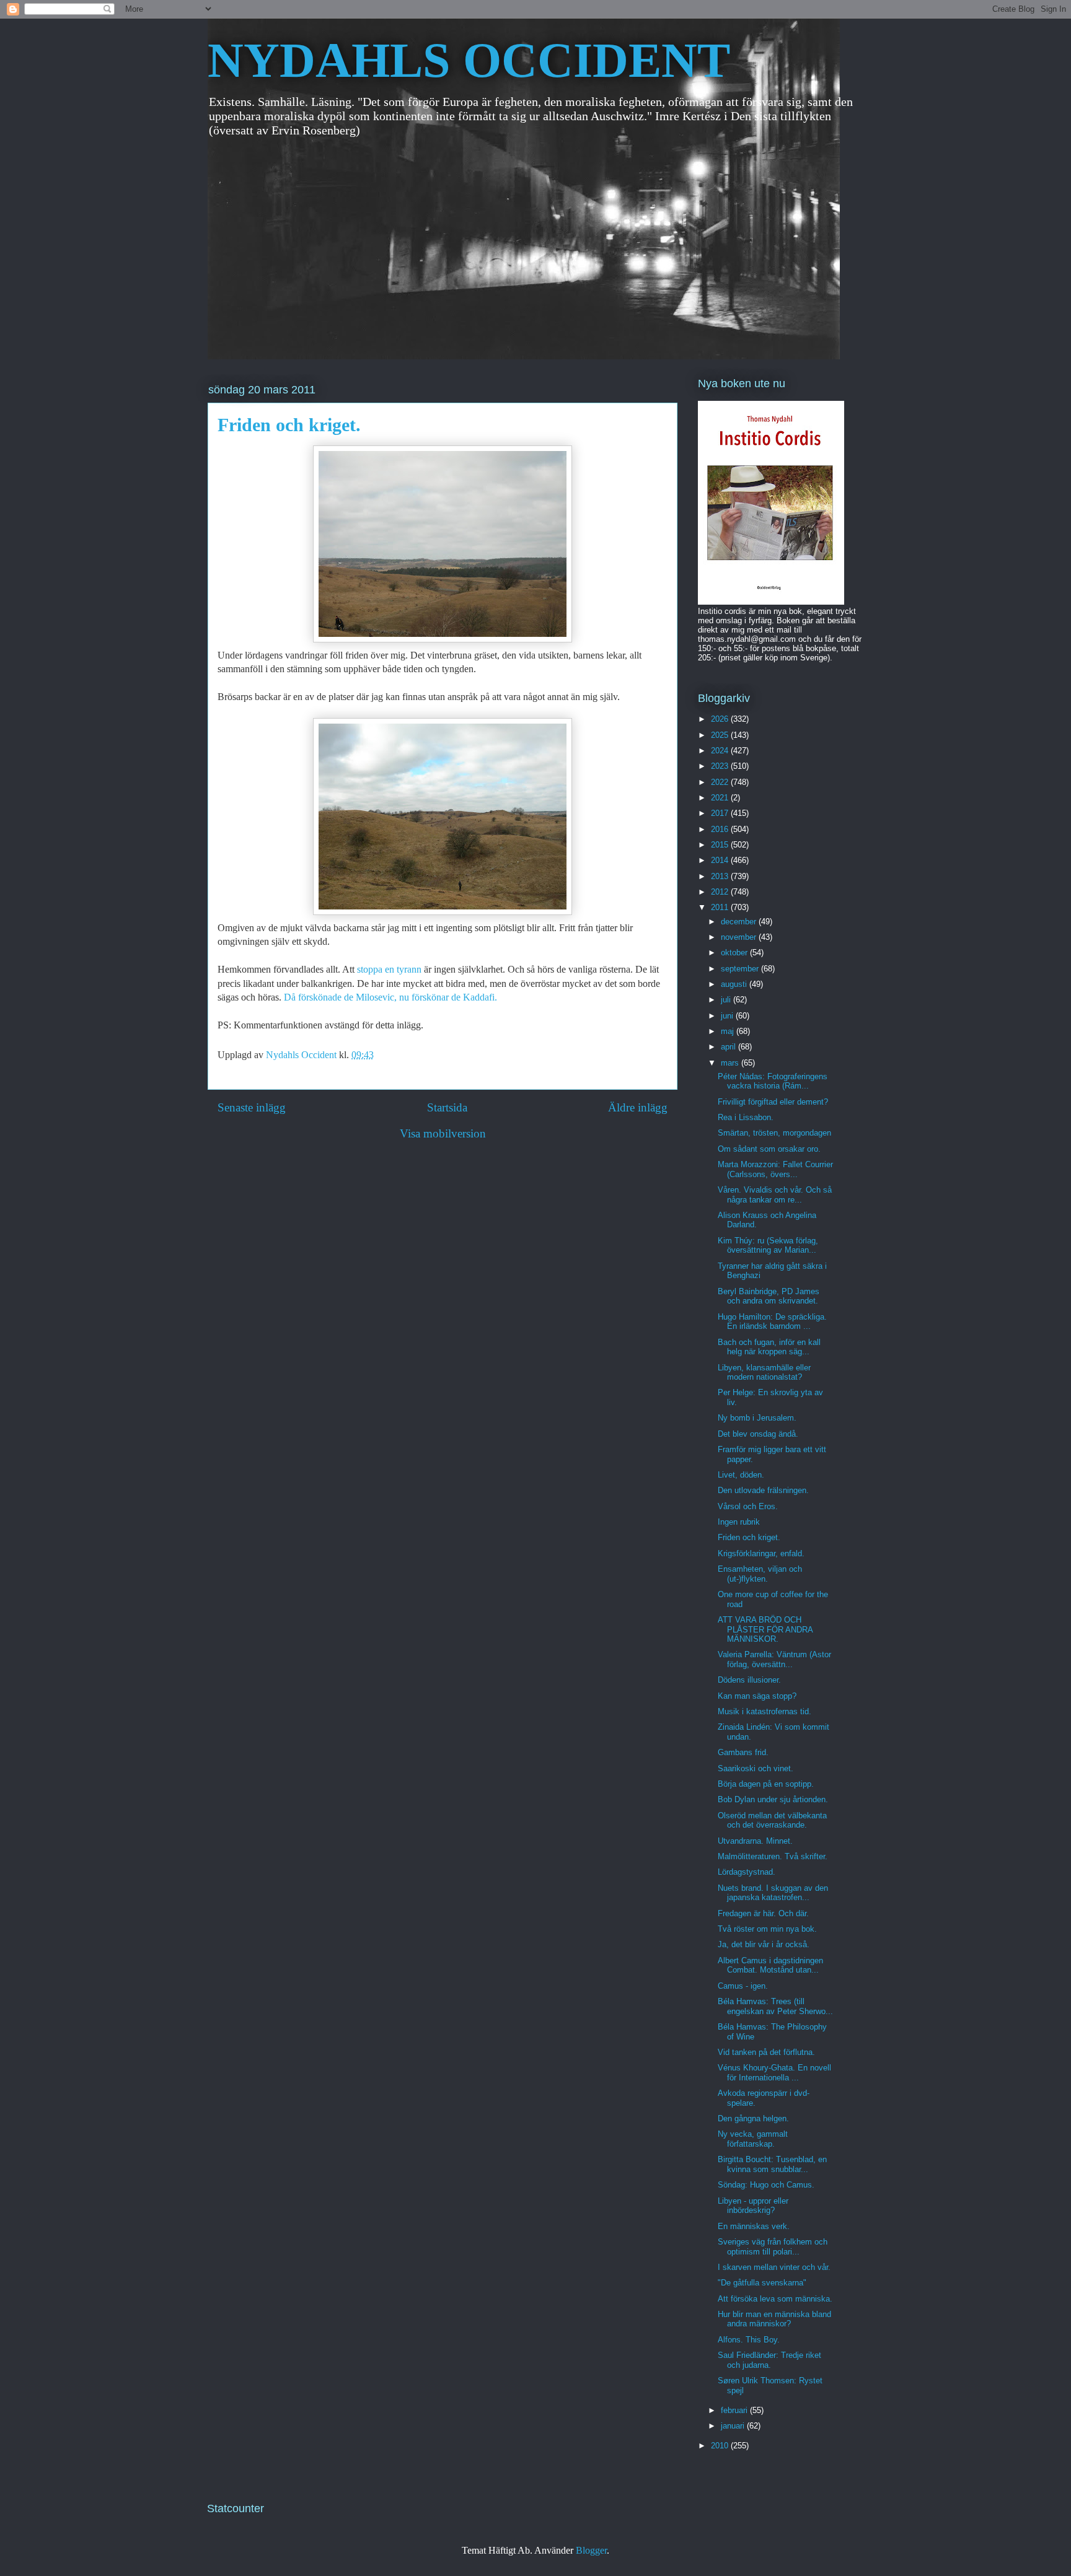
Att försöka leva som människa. (775, 2299)
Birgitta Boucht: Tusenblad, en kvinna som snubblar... (772, 2164)
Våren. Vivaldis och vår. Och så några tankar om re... (775, 1195)
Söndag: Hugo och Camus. (766, 2185)
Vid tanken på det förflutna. (766, 2052)
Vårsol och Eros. (748, 1506)
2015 (721, 845)
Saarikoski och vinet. (756, 1768)
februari (735, 2410)
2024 (721, 751)
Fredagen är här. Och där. (763, 1913)
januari (734, 2426)
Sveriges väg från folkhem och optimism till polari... (773, 2247)
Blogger (591, 2550)
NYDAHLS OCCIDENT (469, 60)
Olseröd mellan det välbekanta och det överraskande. (772, 1820)
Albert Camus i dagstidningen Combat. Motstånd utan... (770, 1965)
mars (731, 1063)
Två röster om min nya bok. (767, 1929)
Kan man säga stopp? (757, 1696)
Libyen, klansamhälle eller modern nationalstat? (764, 1373)
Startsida (447, 1107)
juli (727, 1000)
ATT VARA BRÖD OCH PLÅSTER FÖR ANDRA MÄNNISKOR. (765, 1629)
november (740, 937)
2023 (721, 766)
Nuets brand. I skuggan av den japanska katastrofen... (773, 1893)
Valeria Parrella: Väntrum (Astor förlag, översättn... (774, 1659)
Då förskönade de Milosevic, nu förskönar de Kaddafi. (390, 997)
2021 (721, 798)
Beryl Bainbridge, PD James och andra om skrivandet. (769, 1296)
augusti (735, 984)
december (740, 922)
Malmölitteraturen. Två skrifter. (773, 1856)
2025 (721, 735)
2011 (721, 907)
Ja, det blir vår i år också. (764, 1944)
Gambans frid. (743, 1752)
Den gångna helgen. (753, 2118)
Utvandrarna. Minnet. (755, 1841)
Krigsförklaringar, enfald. (761, 1553)
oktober (735, 953)
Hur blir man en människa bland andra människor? (774, 2319)
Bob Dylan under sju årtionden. (773, 1799)
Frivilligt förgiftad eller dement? (773, 1102)
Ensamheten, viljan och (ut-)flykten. (760, 1574)
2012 (721, 892)
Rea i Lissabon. (746, 1117)
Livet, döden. (741, 1475)
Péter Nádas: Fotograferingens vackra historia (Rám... (773, 1081)
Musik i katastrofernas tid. (765, 1711)
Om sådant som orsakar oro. (769, 1149)
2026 (721, 719)
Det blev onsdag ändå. (758, 1434)
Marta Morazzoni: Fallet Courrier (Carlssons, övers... (775, 1169)
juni (728, 1016)
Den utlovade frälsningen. (763, 1490)
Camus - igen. (743, 1986)
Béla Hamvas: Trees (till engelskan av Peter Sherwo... (775, 2006)
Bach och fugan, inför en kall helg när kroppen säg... (769, 1347)
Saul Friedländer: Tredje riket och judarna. (769, 2360)
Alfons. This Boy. (749, 2340)
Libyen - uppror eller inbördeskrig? (753, 2206)
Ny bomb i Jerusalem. (757, 1418)
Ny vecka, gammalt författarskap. (753, 2139)
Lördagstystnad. (747, 1872)
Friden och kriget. (749, 1537)
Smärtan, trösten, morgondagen (774, 1133)
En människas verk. (754, 2226)
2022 (721, 782)
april (729, 1047)
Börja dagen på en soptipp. (766, 1784)
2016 (721, 829)
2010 (721, 2446)
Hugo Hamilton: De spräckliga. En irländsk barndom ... (772, 1322)
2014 (721, 860)
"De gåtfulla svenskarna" (762, 2283)
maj (729, 1031)
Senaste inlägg (252, 1107)
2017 (721, 813)
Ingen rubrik (739, 1522)
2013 (721, 876)
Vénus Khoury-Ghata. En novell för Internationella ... (774, 2073)
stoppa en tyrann (389, 969)
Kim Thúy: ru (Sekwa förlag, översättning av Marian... (768, 1246)
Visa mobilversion (443, 1133)
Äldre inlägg (638, 1107)
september (741, 969)
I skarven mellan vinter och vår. (774, 2267)
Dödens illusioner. (749, 1680)
